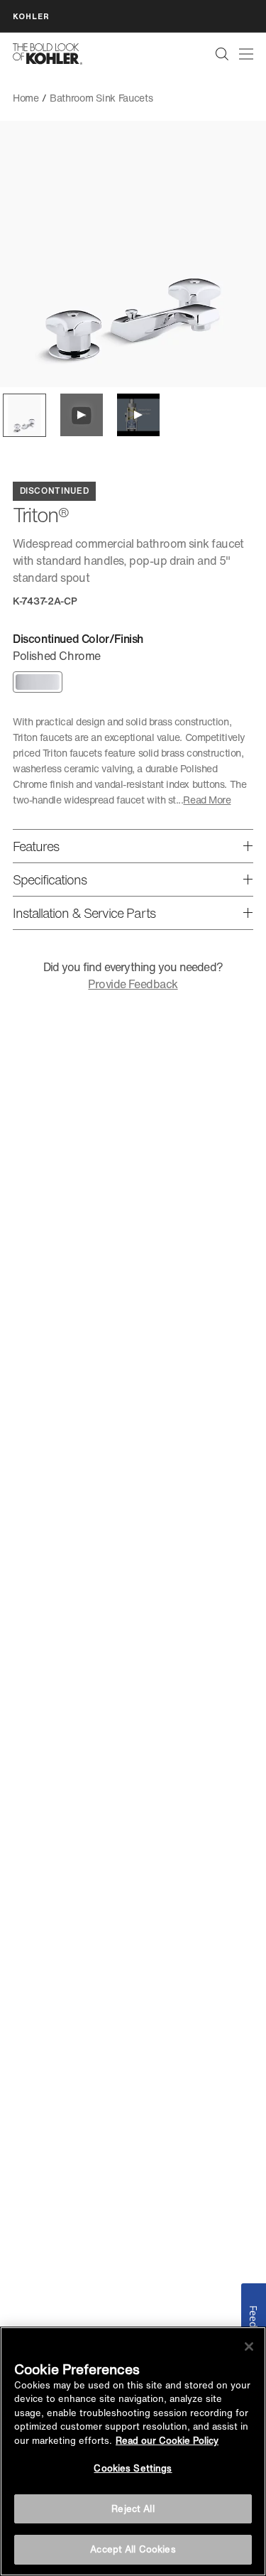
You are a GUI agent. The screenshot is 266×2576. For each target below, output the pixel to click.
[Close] (249, 2347)
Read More (207, 800)
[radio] (38, 682)
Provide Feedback (133, 984)
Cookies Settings (133, 2468)
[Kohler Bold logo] (48, 54)
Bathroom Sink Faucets (101, 98)
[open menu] (246, 54)
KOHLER (31, 16)
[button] (24, 415)
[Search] (222, 54)
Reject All (133, 2509)
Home (26, 98)
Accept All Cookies (133, 2549)
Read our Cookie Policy (167, 2441)
